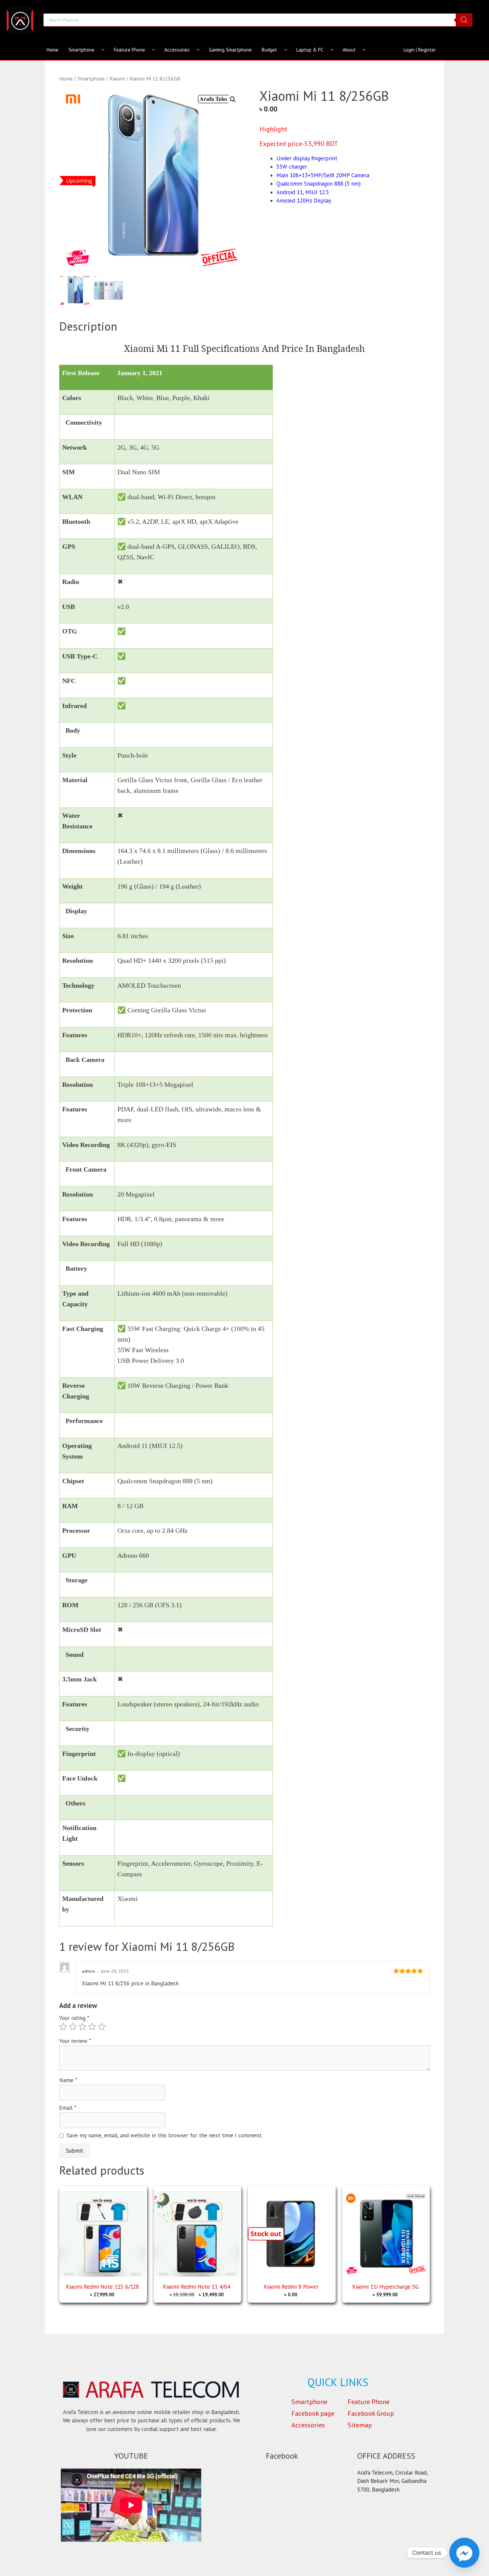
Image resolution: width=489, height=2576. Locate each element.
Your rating (74, 2018)
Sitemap (360, 2425)
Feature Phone (129, 50)
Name (68, 2080)
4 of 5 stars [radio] (92, 2027)
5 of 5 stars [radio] (102, 2027)
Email (68, 2108)
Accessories (177, 50)
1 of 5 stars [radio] (63, 2027)
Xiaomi (117, 78)
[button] (233, 99)
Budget (269, 50)
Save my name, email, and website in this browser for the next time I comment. (164, 2135)
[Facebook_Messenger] (464, 2553)
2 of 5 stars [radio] (73, 2027)
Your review (75, 2041)
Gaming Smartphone (230, 50)
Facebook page (313, 2413)
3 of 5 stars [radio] (82, 2027)
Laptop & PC (310, 50)
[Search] (464, 20)
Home (53, 50)
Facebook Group (371, 2413)
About (349, 50)
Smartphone (81, 50)
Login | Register (420, 50)
